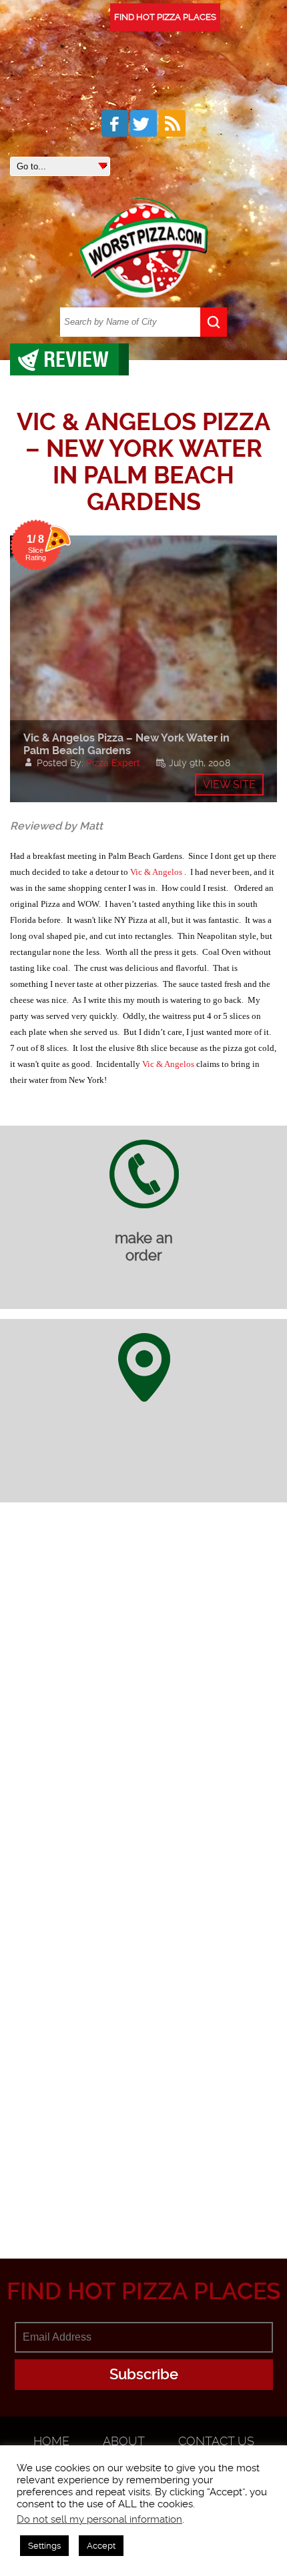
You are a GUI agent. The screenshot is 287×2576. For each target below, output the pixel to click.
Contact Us (216, 2441)
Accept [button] (101, 2546)
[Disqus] (143, 1700)
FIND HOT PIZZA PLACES (165, 17)
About (124, 2441)
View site (229, 785)
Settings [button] (44, 2546)
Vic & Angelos (156, 872)
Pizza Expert (113, 763)
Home (51, 2441)
